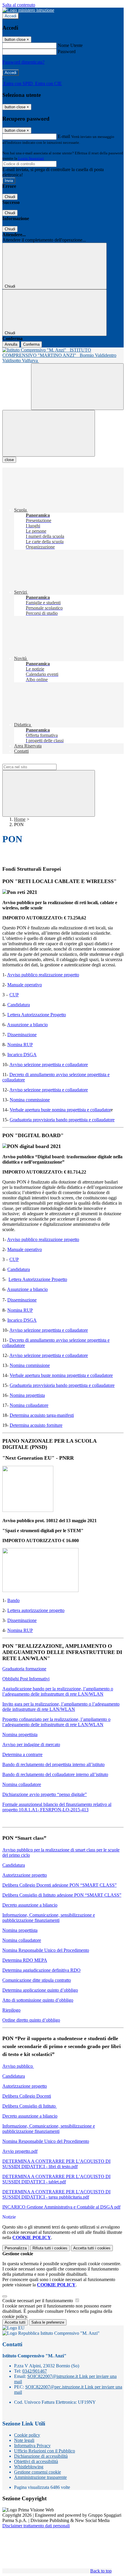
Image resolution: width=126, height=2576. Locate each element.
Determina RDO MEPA (25, 1960)
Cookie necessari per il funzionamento (38, 2301)
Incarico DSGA (22, 1055)
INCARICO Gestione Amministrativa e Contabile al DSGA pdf (61, 2207)
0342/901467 (35, 2371)
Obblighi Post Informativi (26, 1679)
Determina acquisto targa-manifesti (42, 1415)
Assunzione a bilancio (27, 1025)
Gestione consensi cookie (38, 2472)
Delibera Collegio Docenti (27, 2096)
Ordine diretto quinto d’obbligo (31, 2020)
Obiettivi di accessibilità (36, 2461)
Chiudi (10, 197)
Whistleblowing (29, 2467)
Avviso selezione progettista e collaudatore (49, 1065)
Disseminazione (22, 1035)
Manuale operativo (25, 985)
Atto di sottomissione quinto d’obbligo (38, 2000)
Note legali (24, 2440)
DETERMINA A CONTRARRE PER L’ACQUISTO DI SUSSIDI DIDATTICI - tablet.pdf (56, 2179)
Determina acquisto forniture (36, 1425)
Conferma (31, 344)
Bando (13, 1600)
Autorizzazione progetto (25, 1875)
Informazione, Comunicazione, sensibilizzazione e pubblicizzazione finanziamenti (49, 1918)
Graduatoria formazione (24, 1669)
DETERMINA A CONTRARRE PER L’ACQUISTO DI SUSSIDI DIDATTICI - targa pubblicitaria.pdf (56, 2194)
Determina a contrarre (22, 1754)
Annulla (11, 344)
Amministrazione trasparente (40, 2477)
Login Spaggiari (31, 158)
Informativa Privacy (32, 2446)
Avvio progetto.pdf (20, 2151)
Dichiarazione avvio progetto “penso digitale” (45, 1794)
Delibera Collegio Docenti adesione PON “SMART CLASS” (59, 1885)
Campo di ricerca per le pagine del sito (38, 761)
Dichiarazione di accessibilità (41, 2456)
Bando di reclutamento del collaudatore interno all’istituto (55, 1774)
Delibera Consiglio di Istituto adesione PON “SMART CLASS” (62, 1895)
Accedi (11, 16)
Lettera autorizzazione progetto (36, 1610)
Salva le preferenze (48, 2322)
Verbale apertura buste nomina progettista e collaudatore (61, 1375)
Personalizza (16, 2248)
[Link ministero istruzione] (28, 10)
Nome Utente (70, 45)
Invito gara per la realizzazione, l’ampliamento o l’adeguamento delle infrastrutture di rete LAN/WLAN (61, 1707)
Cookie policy (27, 2435)
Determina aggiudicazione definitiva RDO (41, 1970)
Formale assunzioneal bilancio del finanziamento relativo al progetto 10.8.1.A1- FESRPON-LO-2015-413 (57, 1807)
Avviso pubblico (18, 2066)
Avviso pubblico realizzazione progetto (43, 975)
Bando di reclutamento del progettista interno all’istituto (53, 1764)
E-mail (64, 136)
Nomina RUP (20, 1045)
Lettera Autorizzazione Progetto (37, 1015)
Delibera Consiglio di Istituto (30, 2106)
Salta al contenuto (19, 5)
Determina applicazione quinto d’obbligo (40, 1990)
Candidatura (19, 1005)
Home (20, 819)
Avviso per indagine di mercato (31, 1744)
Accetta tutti (92, 2248)
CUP (14, 995)
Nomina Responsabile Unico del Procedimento (46, 1950)
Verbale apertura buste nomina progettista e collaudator (60, 1110)
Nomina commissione (30, 1100)
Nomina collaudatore (29, 1405)
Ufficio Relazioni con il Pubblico (45, 2451)
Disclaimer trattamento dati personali (36, 2526)
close (9, 460)
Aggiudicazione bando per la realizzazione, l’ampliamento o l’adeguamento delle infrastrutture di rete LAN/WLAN (58, 1691)
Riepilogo (11, 2010)
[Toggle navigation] (49, 433)
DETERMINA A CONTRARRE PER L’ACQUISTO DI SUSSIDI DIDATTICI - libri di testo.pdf (56, 2164)
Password (67, 52)
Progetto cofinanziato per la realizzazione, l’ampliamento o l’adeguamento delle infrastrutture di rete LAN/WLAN (56, 1722)
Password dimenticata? (23, 62)
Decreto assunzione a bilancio (30, 1905)
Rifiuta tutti (50, 2248)
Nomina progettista (27, 1395)
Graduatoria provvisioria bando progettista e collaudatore (62, 1120)
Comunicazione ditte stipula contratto (37, 1980)
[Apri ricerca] (77, 387)
